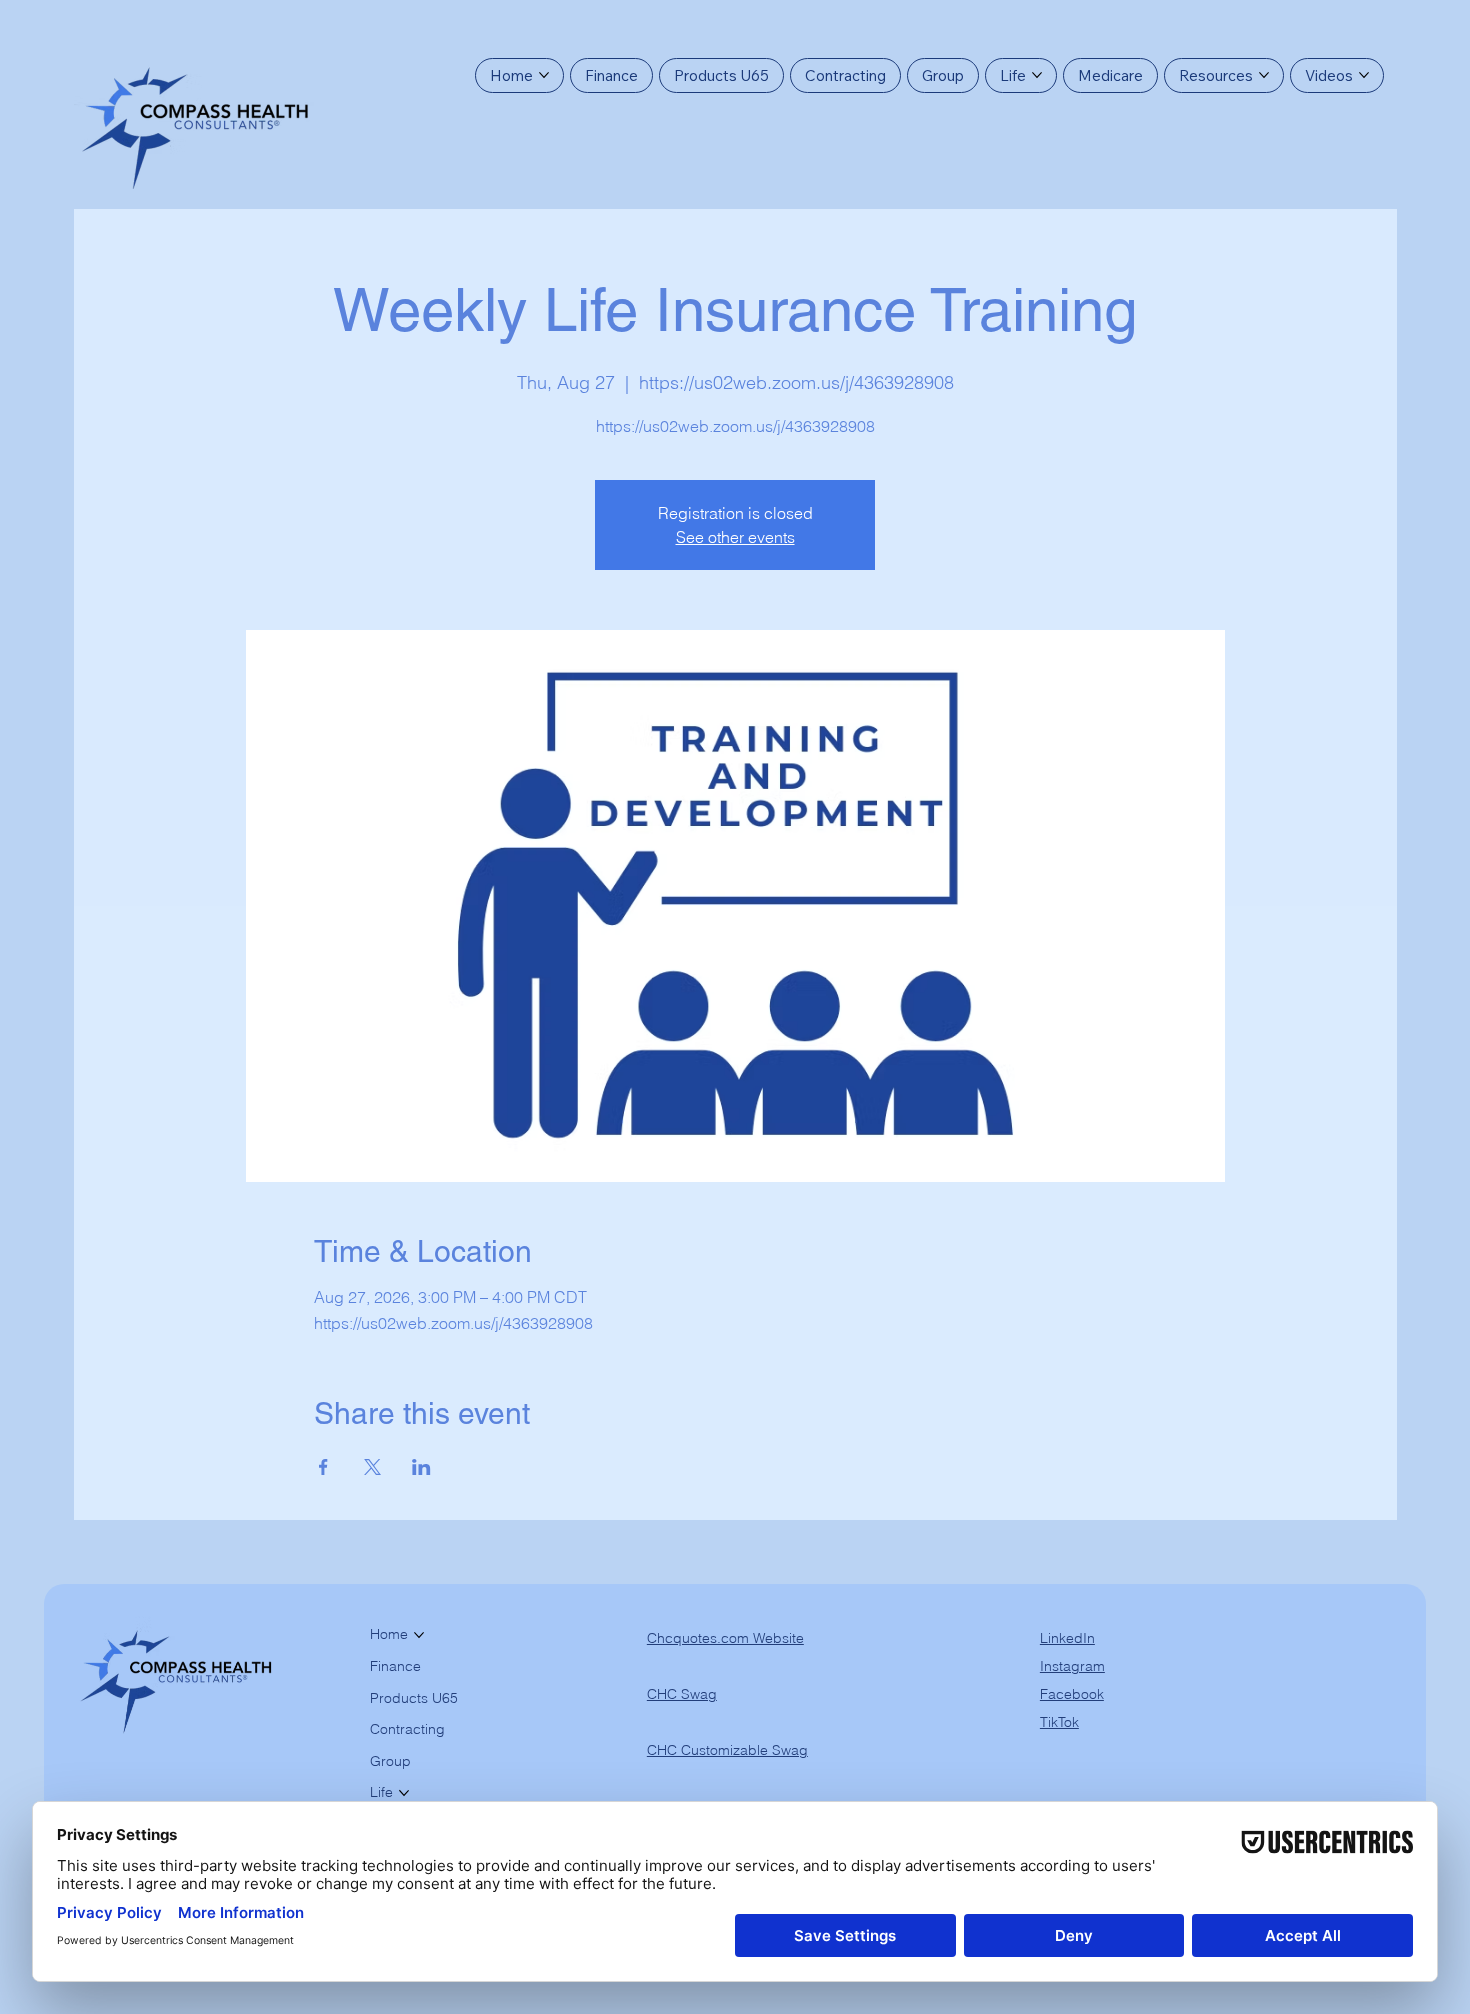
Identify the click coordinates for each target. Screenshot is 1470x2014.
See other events (735, 537)
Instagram (1072, 1666)
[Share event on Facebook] (323, 1467)
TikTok (1059, 1722)
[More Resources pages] (1264, 75)
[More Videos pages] (1364, 75)
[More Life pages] (1037, 75)
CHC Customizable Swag (727, 1750)
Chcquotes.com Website (725, 1638)
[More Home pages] (544, 75)
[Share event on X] (372, 1467)
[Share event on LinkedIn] (421, 1467)
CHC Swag (682, 1694)
